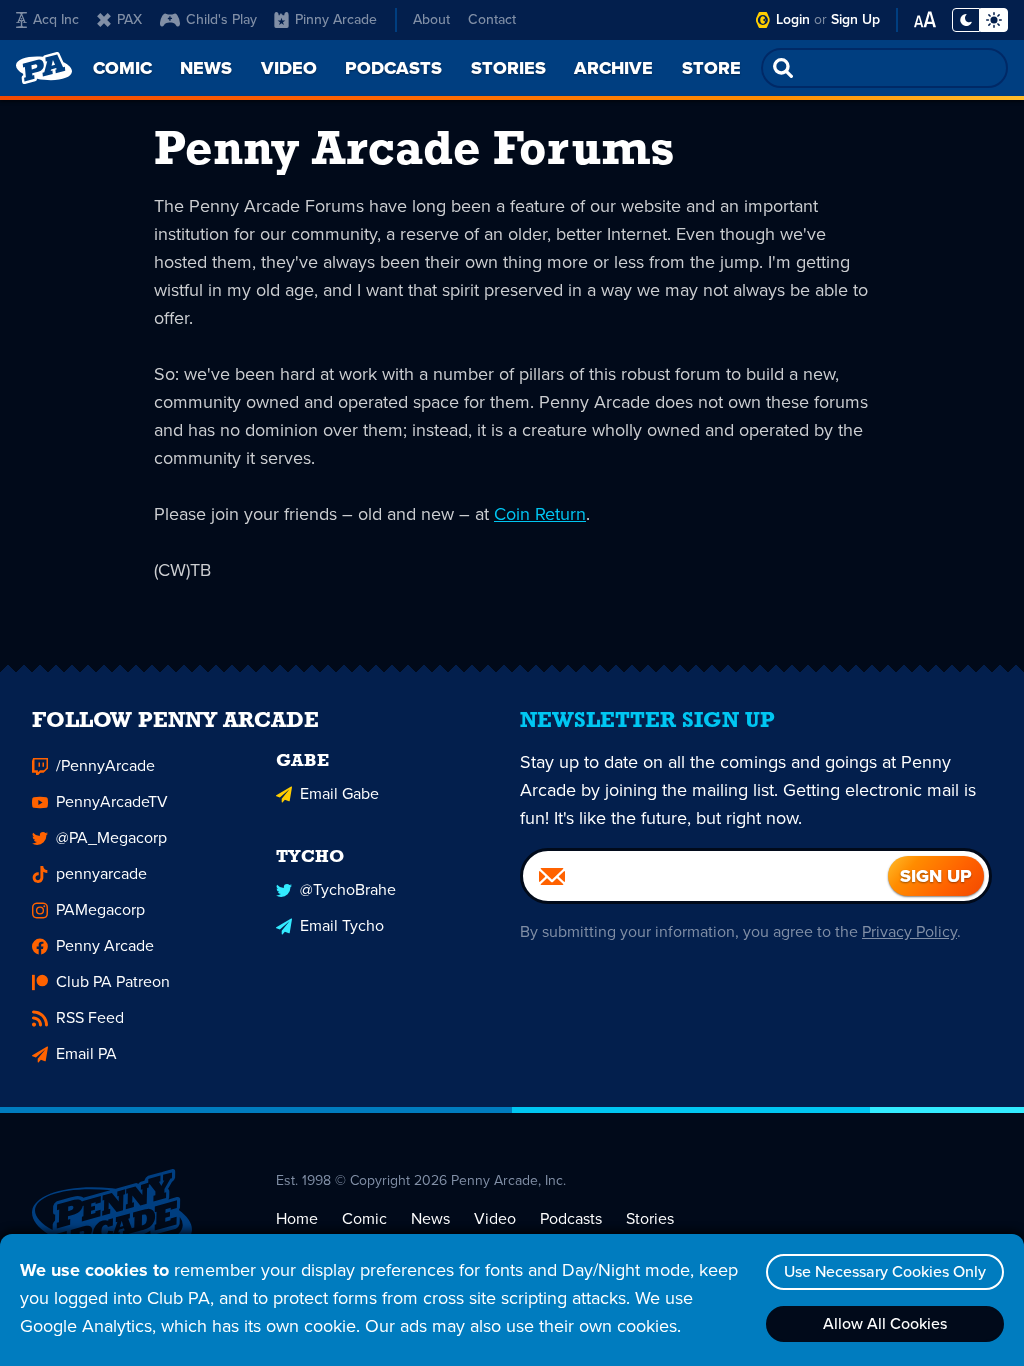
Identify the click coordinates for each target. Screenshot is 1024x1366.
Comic (364, 1218)
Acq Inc (56, 19)
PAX (129, 19)
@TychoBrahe (348, 889)
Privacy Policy (909, 931)
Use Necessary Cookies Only (885, 1271)
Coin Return (540, 514)
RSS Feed (90, 1017)
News (430, 1218)
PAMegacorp (100, 909)
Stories (650, 1218)
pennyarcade (101, 873)
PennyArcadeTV (112, 801)
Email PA (86, 1053)
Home (297, 1218)
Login (793, 19)
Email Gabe (339, 793)
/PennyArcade (105, 765)
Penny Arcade (105, 945)
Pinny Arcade (336, 19)
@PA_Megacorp (111, 837)
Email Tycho (342, 925)
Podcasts (571, 1218)
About (431, 19)
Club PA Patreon (113, 981)
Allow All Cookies (885, 1323)
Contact (492, 19)
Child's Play (221, 19)
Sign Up (855, 19)
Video (495, 1218)
